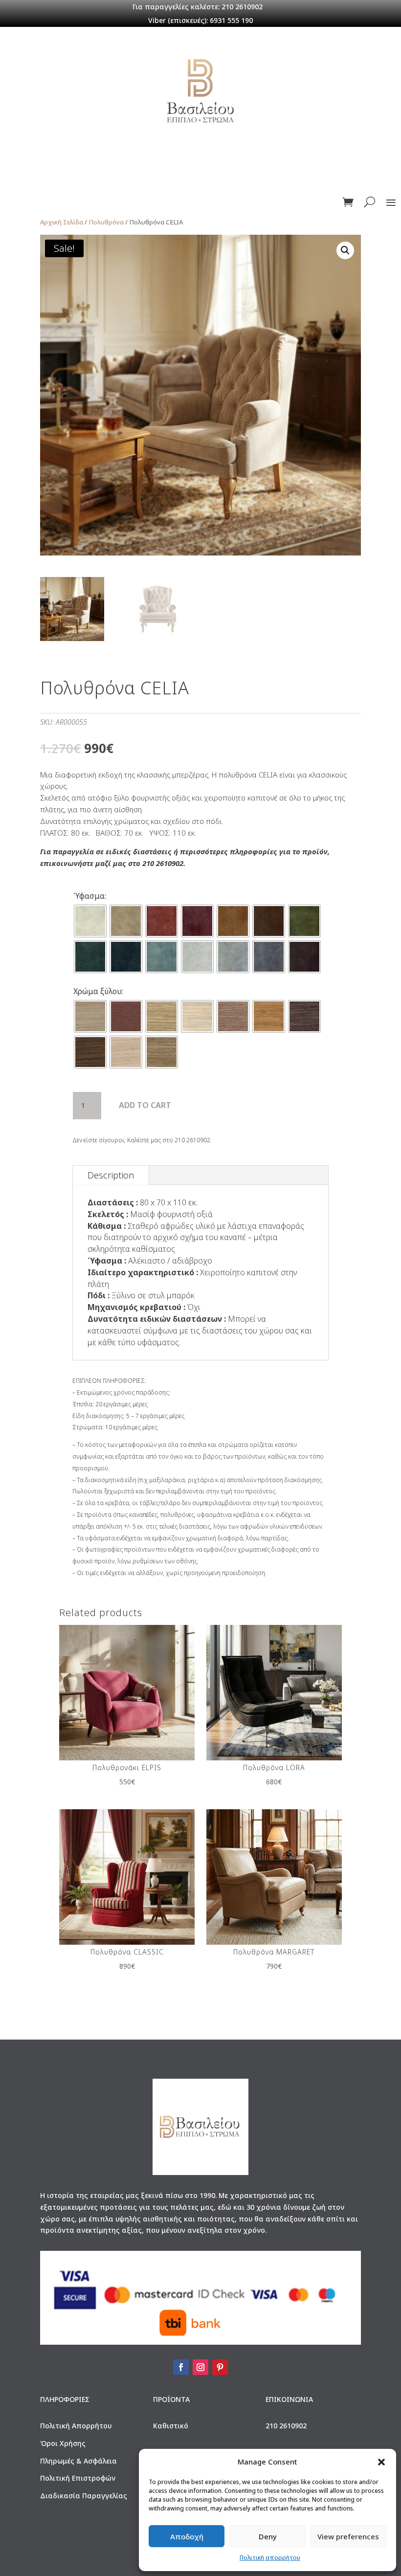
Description (111, 1175)
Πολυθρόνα (106, 222)
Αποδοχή (187, 2536)
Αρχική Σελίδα (62, 222)
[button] (381, 2462)
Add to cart (145, 1105)
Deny (268, 2536)
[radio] (90, 921)
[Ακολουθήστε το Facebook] (181, 2367)
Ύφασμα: (90, 896)
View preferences (348, 2536)
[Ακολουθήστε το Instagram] (200, 2367)
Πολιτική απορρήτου (270, 2558)
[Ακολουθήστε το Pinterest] (220, 2367)
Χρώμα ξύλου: (98, 991)
